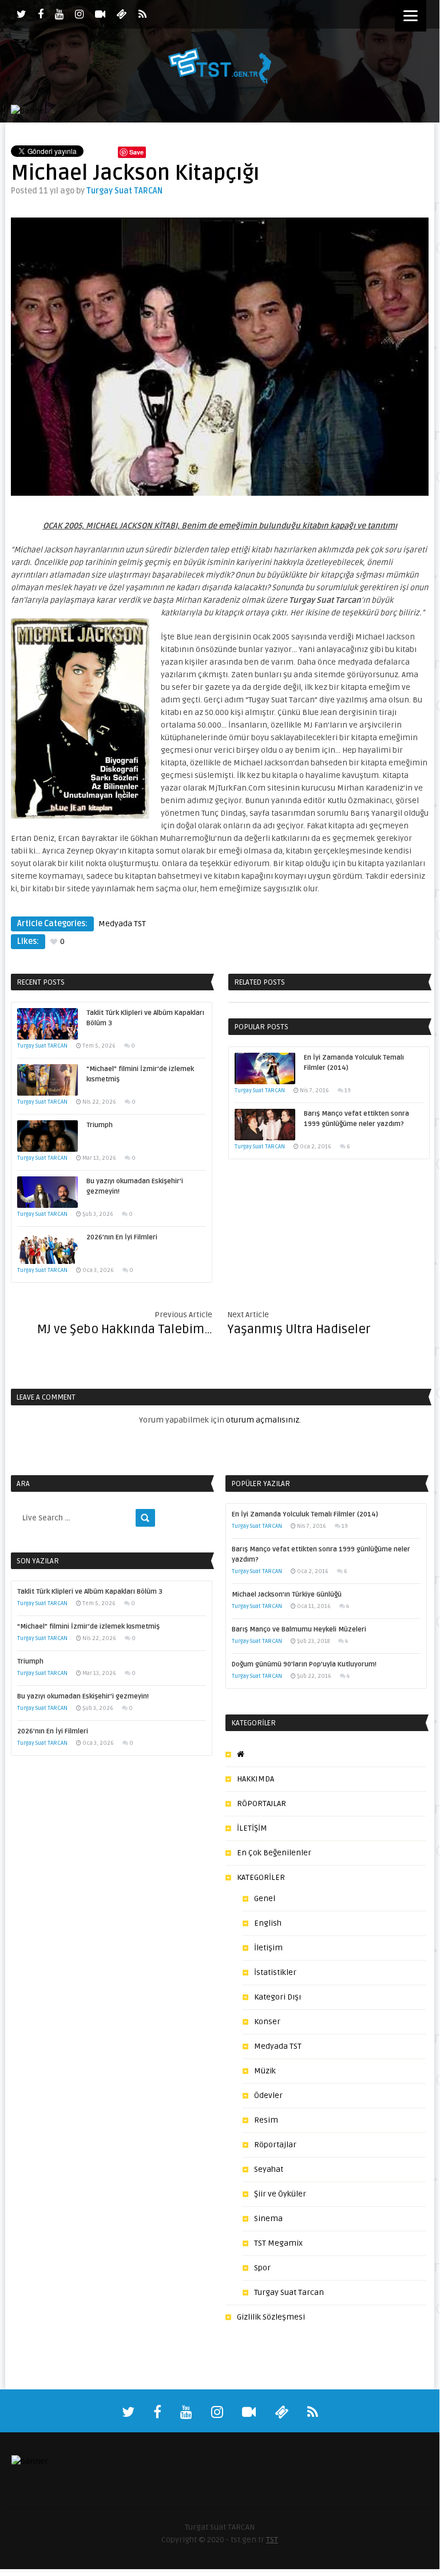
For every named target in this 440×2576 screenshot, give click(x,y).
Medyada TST (122, 924)
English (268, 1923)
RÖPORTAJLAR (261, 1803)
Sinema (268, 2219)
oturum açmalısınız (263, 1420)
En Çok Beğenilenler (274, 1853)
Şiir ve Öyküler (280, 2194)
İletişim (268, 1948)
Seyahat (269, 2169)
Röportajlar (275, 2145)
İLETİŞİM (252, 1828)
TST (272, 2540)
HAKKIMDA (255, 1779)
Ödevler (268, 2095)
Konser (267, 2022)
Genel (265, 1899)
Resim (266, 2120)
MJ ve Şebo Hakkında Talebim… (125, 1329)
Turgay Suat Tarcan (289, 2292)
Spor (262, 2268)
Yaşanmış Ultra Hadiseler (299, 1329)
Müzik (265, 2071)
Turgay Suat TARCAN (124, 191)
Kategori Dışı (278, 1997)
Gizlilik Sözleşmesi (271, 2317)
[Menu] (411, 16)
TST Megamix (278, 2243)
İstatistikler (275, 1972)
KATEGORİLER (261, 1877)
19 (348, 1091)
